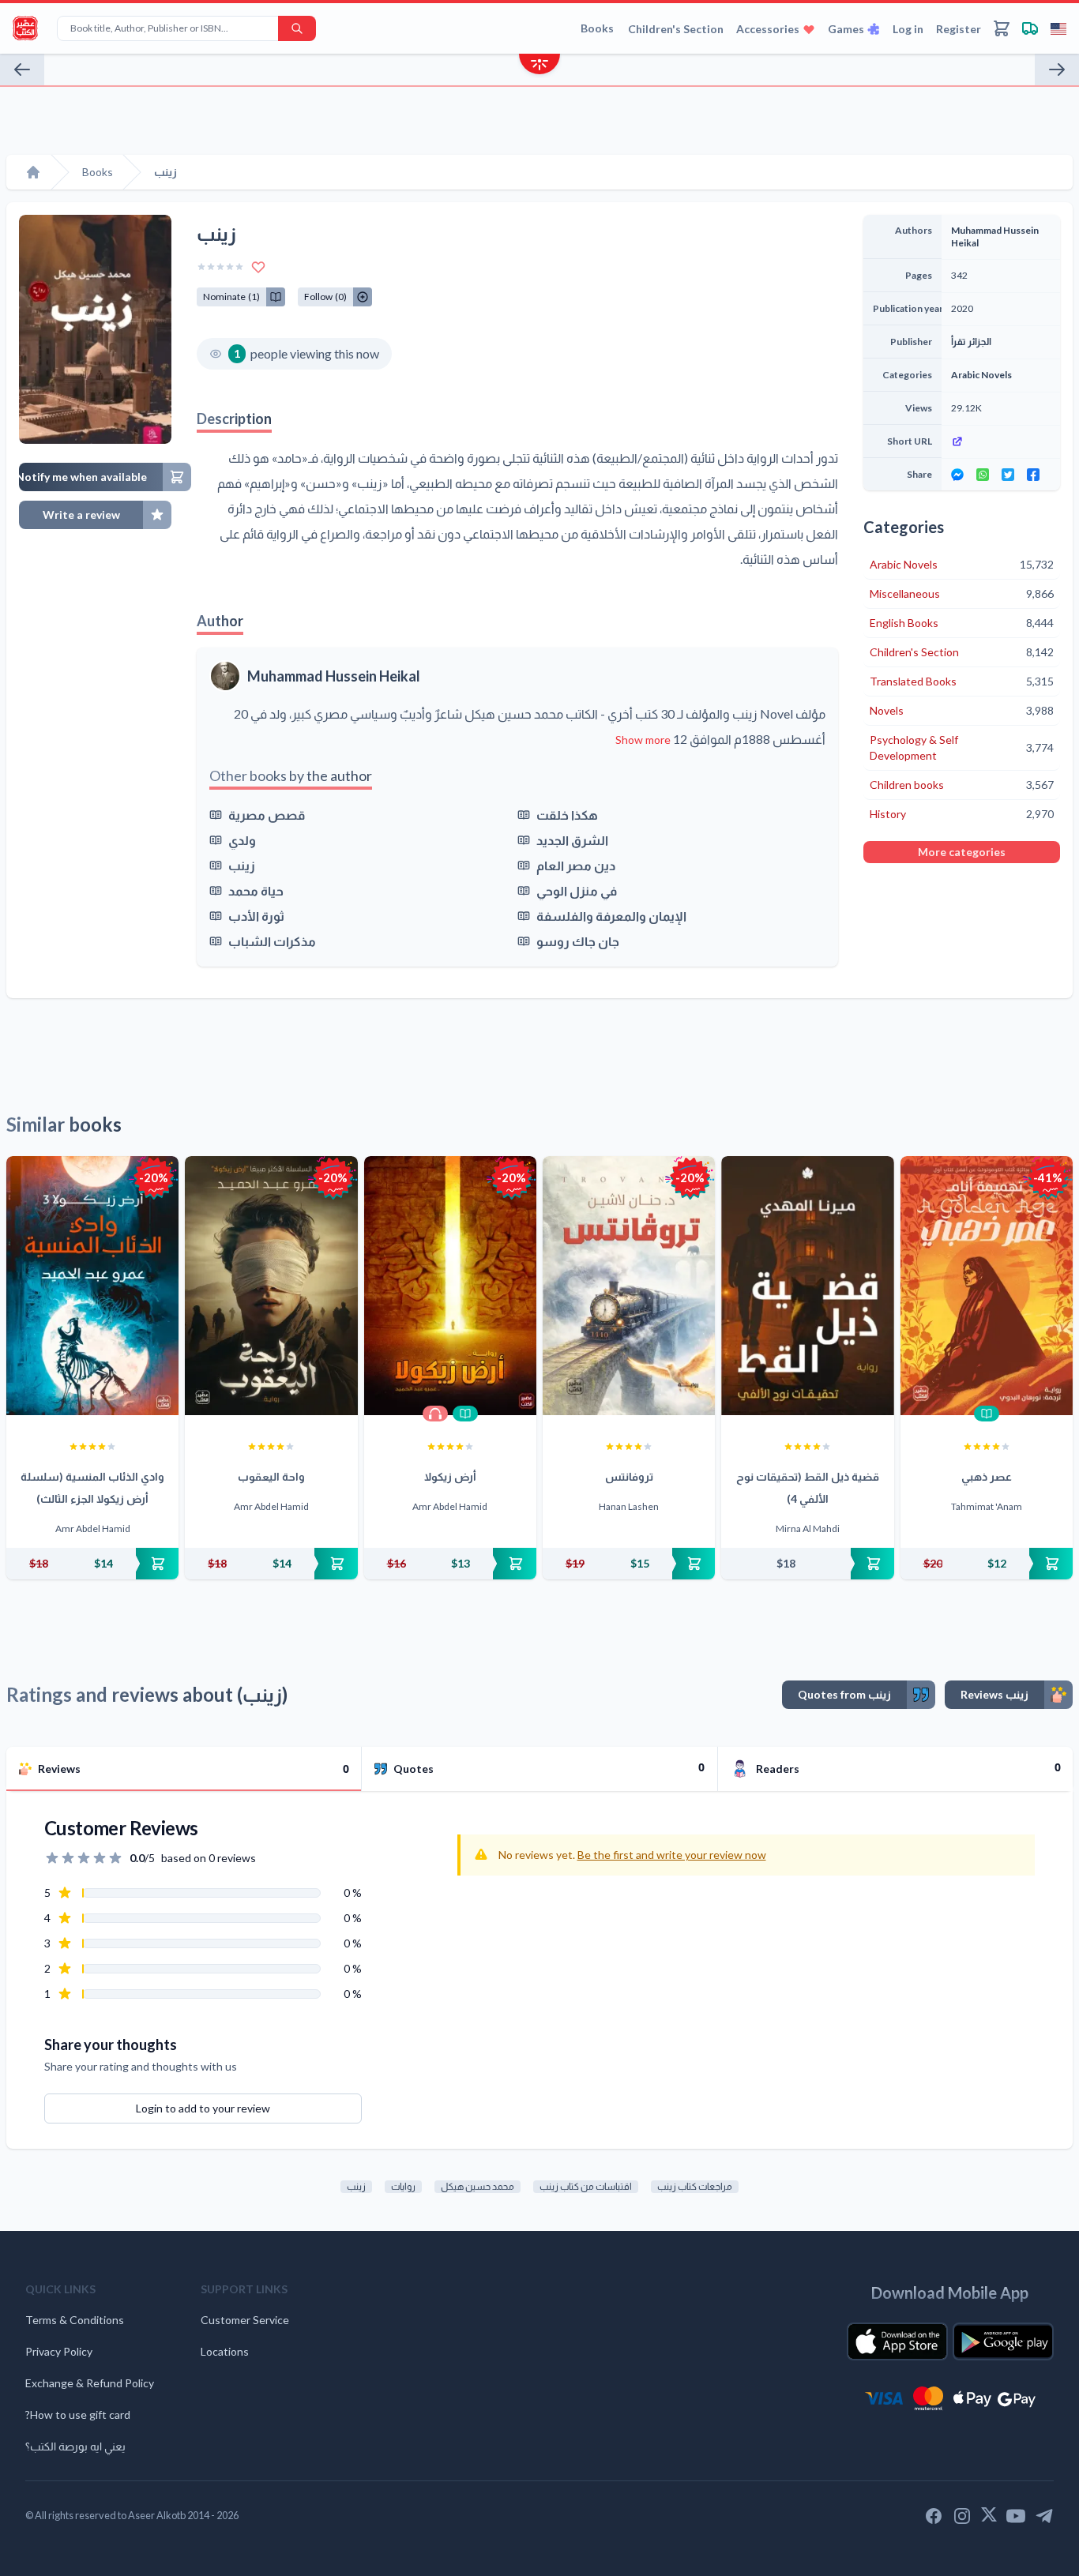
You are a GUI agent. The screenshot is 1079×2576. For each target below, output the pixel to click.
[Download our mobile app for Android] (1003, 2341)
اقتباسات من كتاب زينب (586, 2186)
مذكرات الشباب (272, 941)
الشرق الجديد (572, 840)
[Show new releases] (539, 66)
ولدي (242, 840)
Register (959, 29)
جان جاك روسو (578, 941)
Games (846, 29)
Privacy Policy (59, 2351)
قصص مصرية (267, 815)
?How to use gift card (78, 2415)
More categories (962, 852)
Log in (908, 29)
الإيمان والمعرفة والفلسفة (611, 916)
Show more (643, 740)
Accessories (768, 29)
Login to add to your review (203, 2108)
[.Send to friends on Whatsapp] (983, 475)
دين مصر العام (576, 865)
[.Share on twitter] (1008, 475)
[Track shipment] (1030, 28)
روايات (403, 2186)
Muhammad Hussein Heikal (334, 676)
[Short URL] (1001, 441)
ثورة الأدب (256, 916)
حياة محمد (256, 890)
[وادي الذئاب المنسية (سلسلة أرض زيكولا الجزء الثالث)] (92, 1286)
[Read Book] (465, 1414)
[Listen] (435, 1414)
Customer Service (245, 2320)
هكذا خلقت (567, 815)
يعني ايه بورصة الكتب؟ (75, 2446)
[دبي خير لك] (1057, 69)
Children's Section (676, 29)
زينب (242, 865)
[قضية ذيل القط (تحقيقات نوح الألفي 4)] (807, 1286)
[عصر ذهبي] (987, 1286)
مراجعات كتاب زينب (695, 2186)
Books (597, 28)
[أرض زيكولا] (450, 1286)
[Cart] (1002, 28)
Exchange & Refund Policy (90, 2383)
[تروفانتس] (629, 1286)
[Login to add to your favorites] (258, 267)
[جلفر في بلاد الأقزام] (22, 69)
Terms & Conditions (75, 2320)
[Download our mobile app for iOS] (897, 2341)
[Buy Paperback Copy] (92, 1564)
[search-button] (297, 28)
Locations (225, 2351)
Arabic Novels (981, 375)
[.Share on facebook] (1033, 475)
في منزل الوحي (577, 890)
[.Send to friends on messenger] (957, 475)
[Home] (33, 172)
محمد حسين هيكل (477, 2186)
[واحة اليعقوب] (271, 1286)
